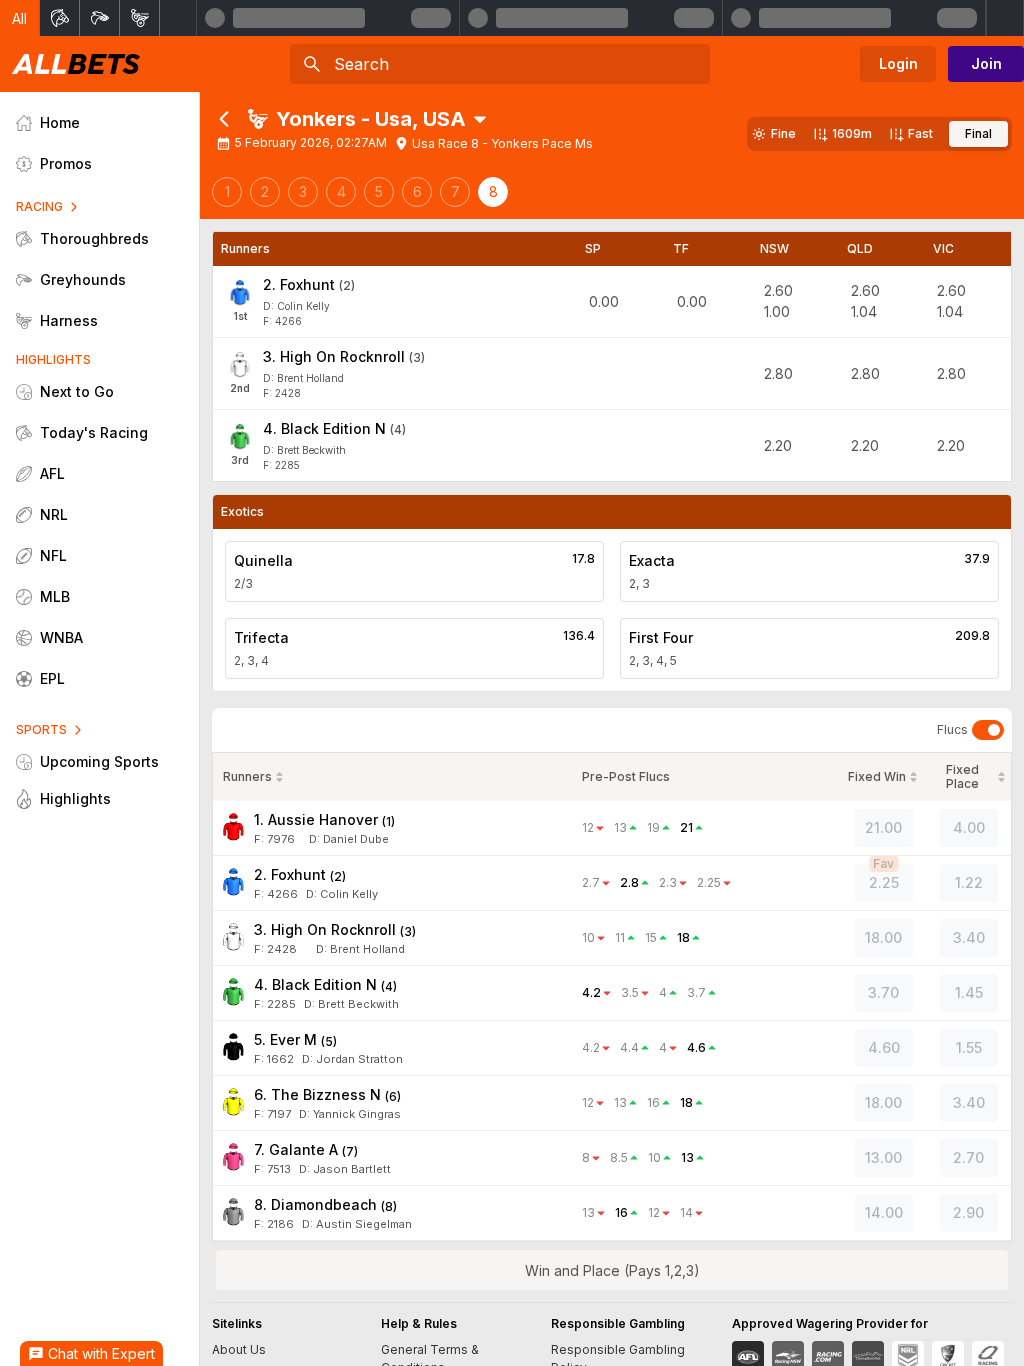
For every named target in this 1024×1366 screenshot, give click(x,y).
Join (986, 63)
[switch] (988, 730)
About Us (239, 1349)
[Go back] (224, 119)
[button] (20, 18)
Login (898, 63)
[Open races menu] (480, 119)
